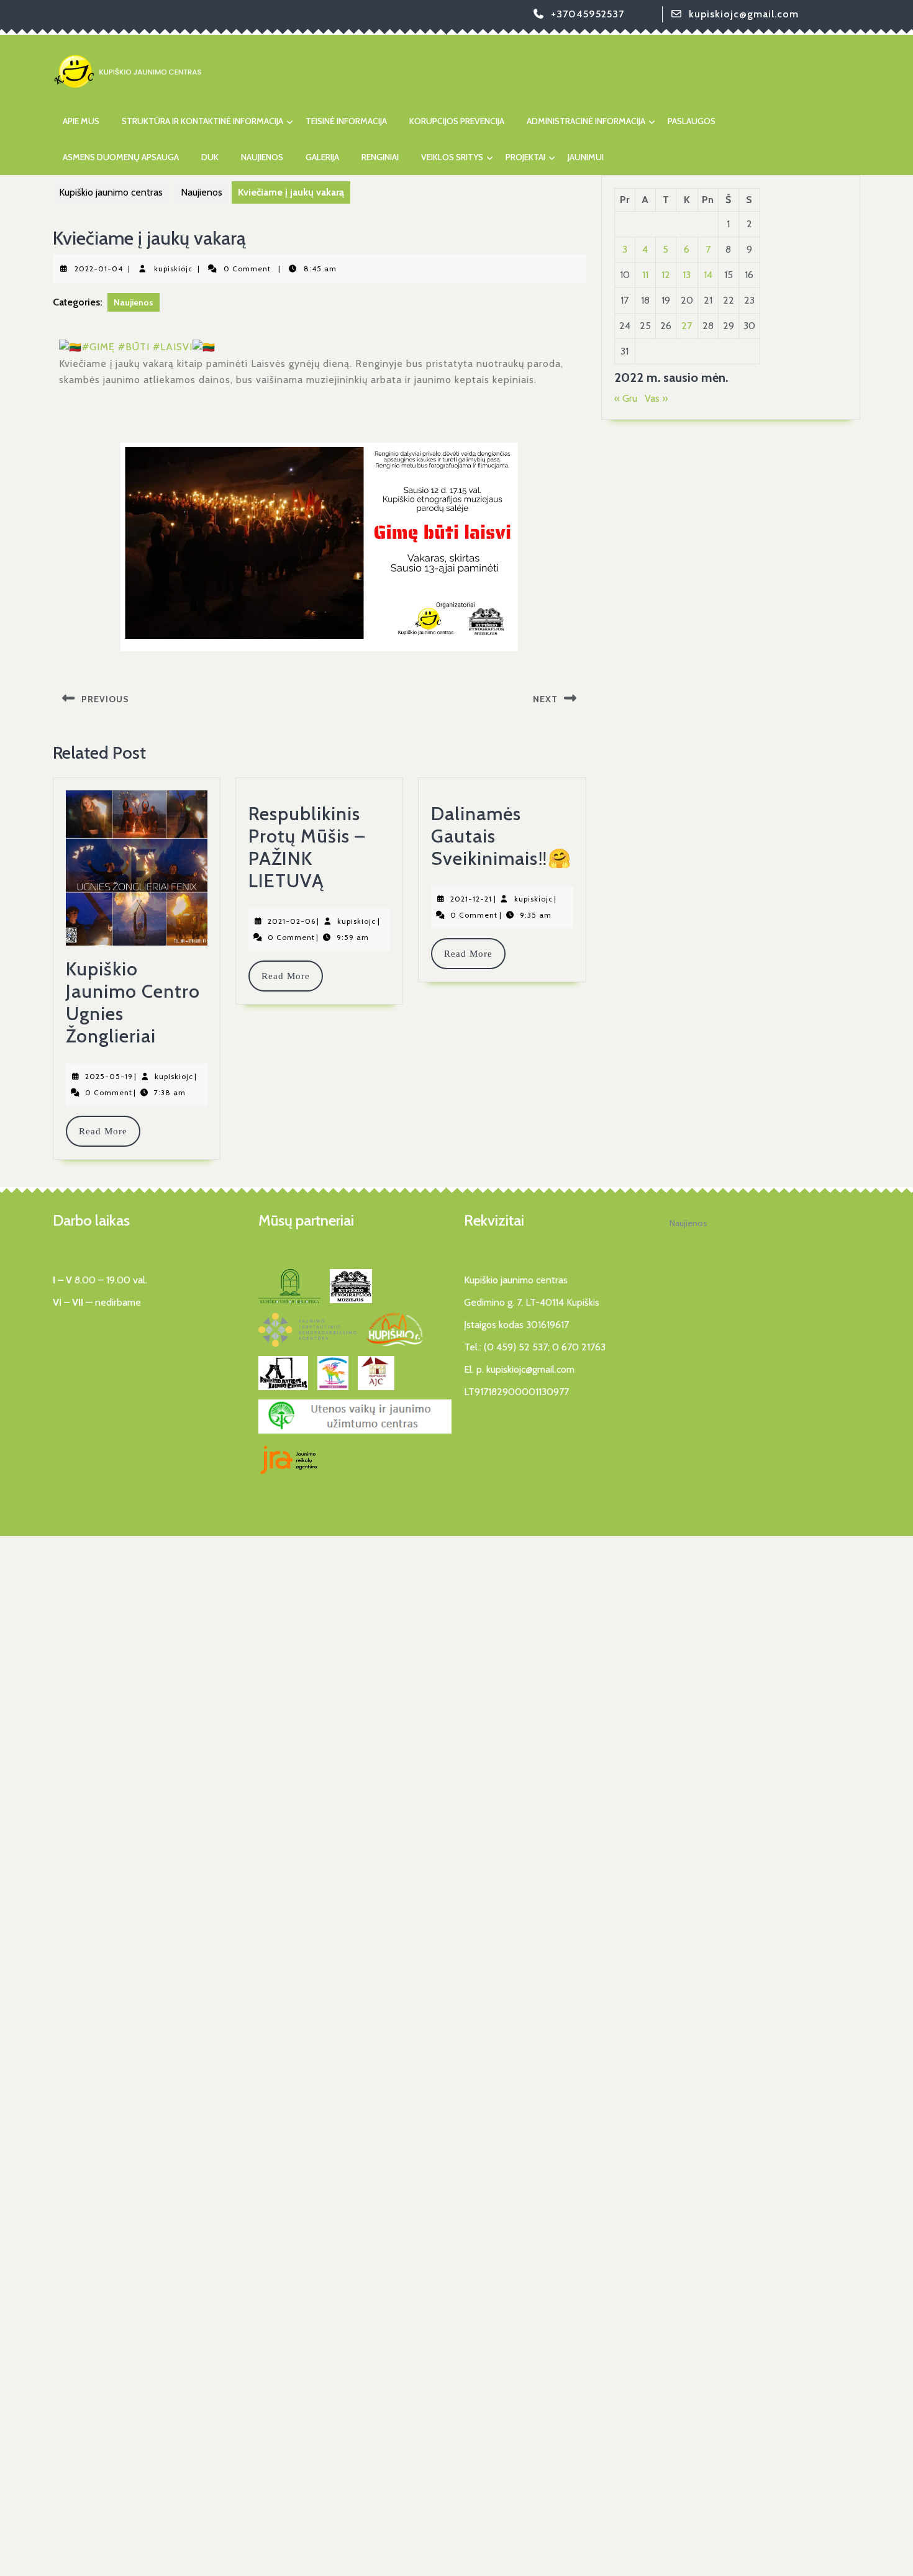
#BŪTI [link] (134, 347)
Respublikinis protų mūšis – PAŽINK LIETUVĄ (307, 847)
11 (645, 275)
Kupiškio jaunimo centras (111, 192)
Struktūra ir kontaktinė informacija (202, 121)
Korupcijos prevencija (457, 121)
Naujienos (262, 157)
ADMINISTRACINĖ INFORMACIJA (586, 121)
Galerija (322, 157)
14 (708, 275)
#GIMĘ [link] (98, 347)
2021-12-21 (471, 899)
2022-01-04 (99, 269)
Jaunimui (586, 157)
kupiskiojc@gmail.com (744, 14)
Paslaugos (692, 121)
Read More (109, 1131)
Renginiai (380, 157)
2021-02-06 (292, 921)
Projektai (525, 157)
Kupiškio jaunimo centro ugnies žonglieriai (133, 1002)
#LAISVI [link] (173, 347)
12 (666, 275)
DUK (210, 157)
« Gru (626, 398)
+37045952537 (588, 14)
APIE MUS (81, 121)
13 (687, 275)
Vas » (656, 398)
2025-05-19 (109, 1076)
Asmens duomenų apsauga (121, 157)
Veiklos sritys (452, 157)
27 (687, 326)
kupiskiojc (173, 269)
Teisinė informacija (346, 121)
